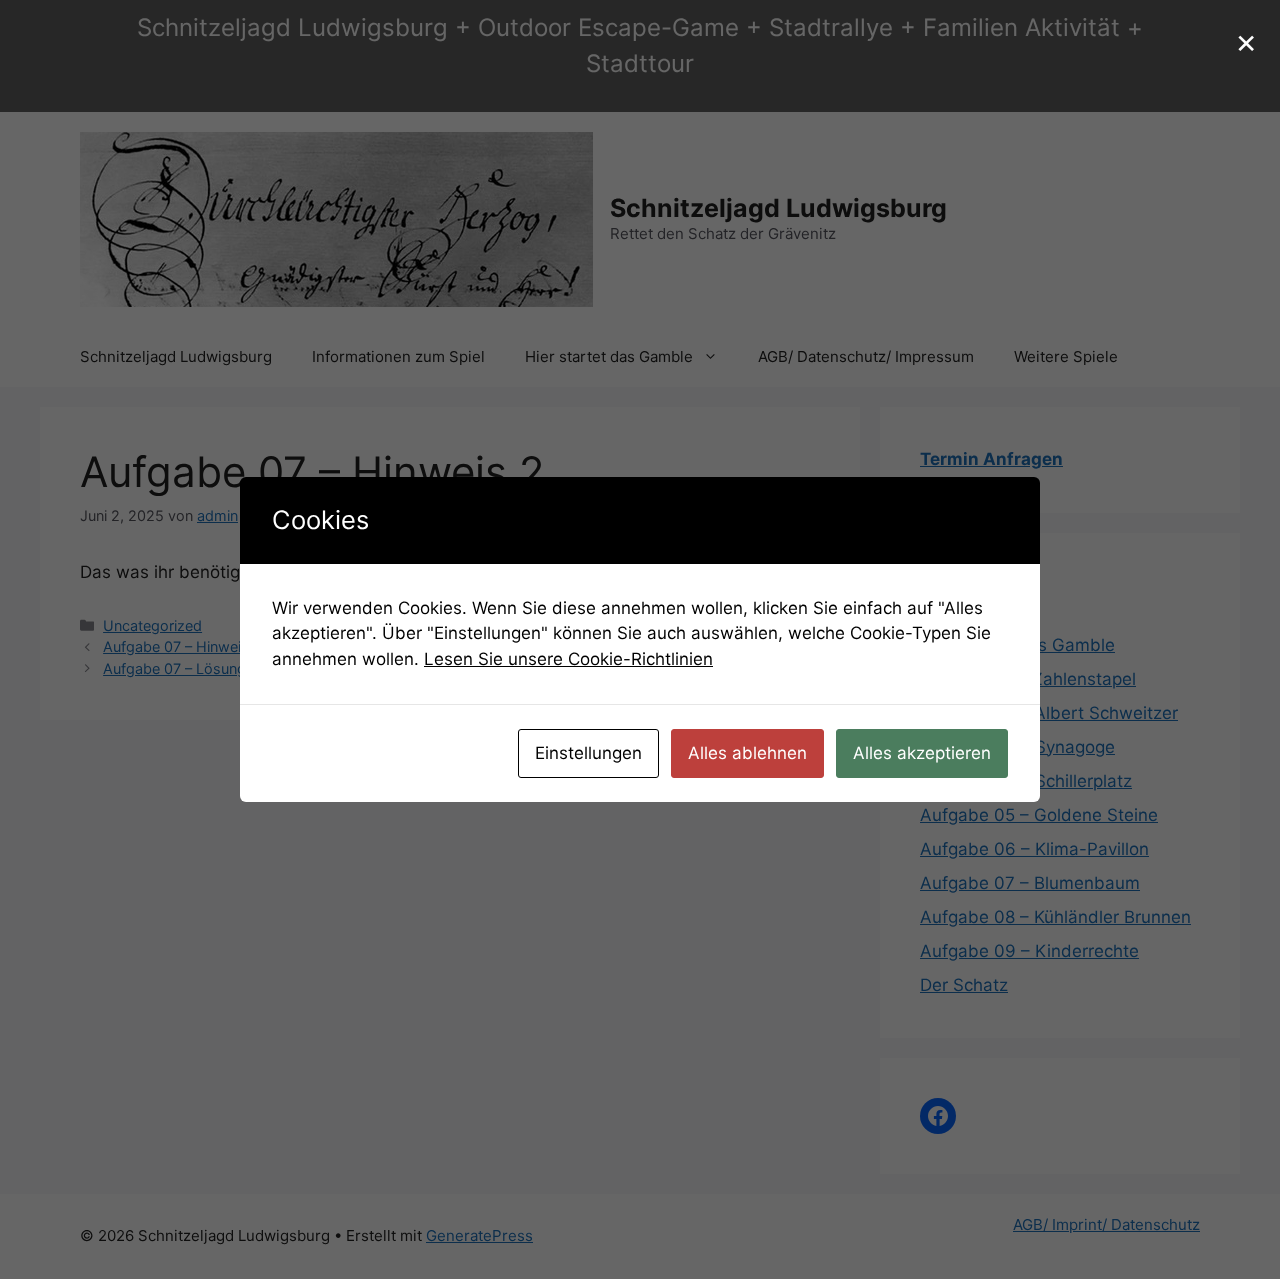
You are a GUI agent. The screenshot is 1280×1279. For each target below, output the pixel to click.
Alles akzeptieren (922, 753)
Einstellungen (588, 753)
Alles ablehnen (747, 753)
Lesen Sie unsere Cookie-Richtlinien (568, 659)
